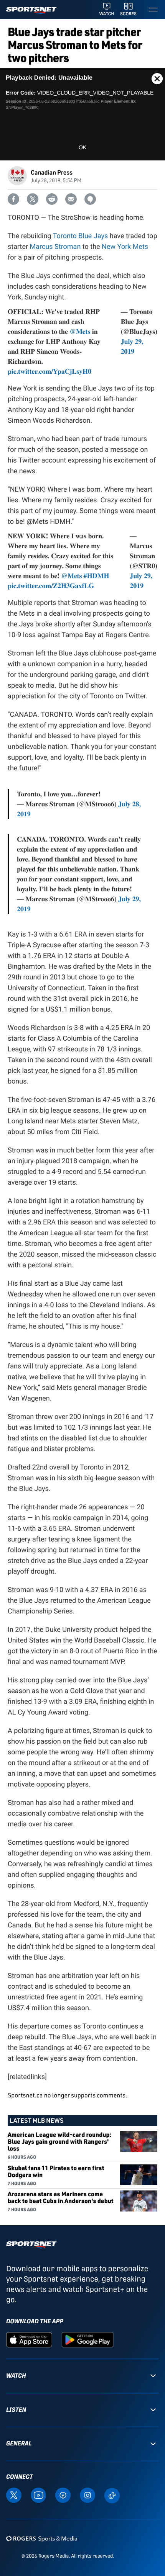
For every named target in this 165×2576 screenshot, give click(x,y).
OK (82, 147)
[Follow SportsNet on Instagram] (87, 2495)
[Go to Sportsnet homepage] (31, 11)
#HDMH (97, 576)
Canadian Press (52, 172)
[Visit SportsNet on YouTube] (38, 2495)
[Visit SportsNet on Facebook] (63, 2495)
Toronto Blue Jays (81, 236)
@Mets (80, 332)
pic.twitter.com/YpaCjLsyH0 (49, 371)
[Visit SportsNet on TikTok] (112, 2495)
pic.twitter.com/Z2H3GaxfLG (51, 586)
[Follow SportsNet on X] (14, 2495)
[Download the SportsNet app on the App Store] (29, 2339)
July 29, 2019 (132, 347)
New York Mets (125, 247)
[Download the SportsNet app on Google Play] (87, 2339)
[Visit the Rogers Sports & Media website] (42, 2539)
